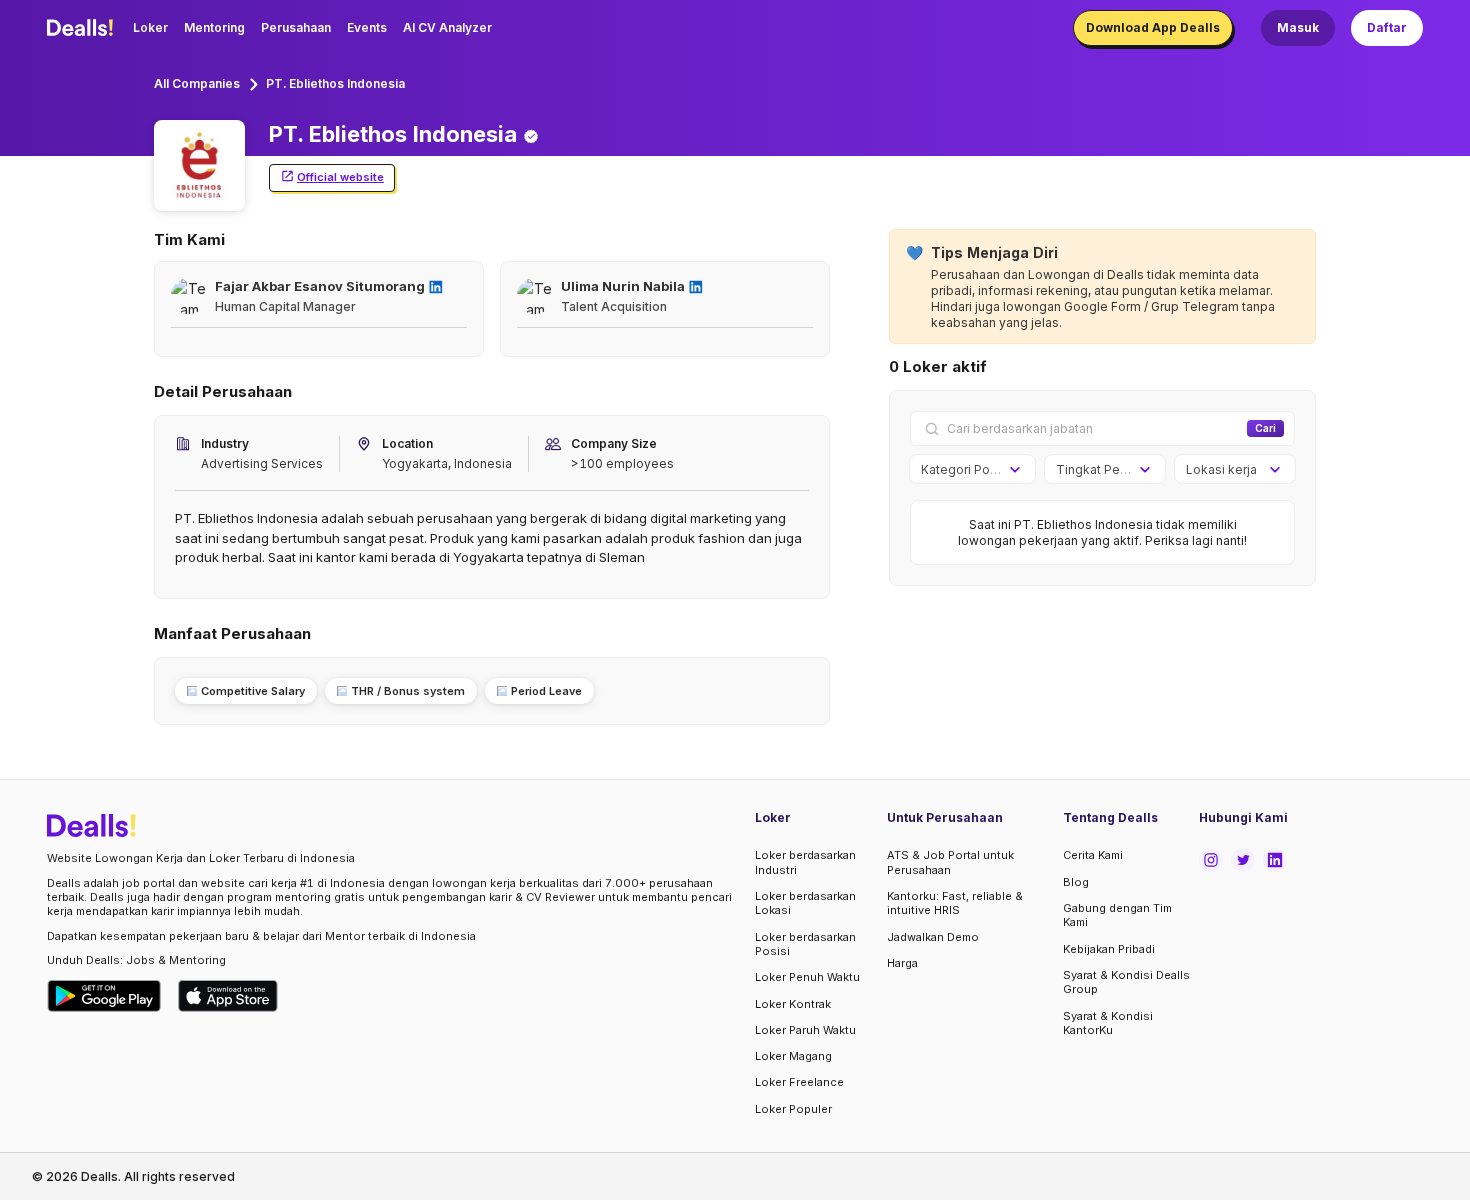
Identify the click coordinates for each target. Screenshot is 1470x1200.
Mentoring (214, 27)
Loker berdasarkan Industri (805, 862)
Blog (1076, 882)
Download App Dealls (1153, 27)
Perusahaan (296, 27)
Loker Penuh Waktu (807, 977)
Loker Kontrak (793, 1004)
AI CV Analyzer (447, 27)
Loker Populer (793, 1109)
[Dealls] (83, 28)
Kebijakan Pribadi (1109, 949)
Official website (340, 177)
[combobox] (965, 470)
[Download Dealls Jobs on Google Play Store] (104, 996)
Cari (1265, 428)
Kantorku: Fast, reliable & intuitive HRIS (955, 903)
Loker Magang (793, 1056)
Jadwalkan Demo (933, 937)
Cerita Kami (1093, 855)
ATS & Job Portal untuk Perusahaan (950, 862)
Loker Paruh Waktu (805, 1030)
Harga (902, 963)
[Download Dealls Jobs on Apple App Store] (228, 996)
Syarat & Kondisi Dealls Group (1126, 982)
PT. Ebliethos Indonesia (335, 83)
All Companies (197, 83)
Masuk (1298, 27)
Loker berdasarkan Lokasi (805, 903)
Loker (150, 27)
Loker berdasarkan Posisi (805, 944)
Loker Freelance (799, 1082)
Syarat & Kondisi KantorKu (1108, 1023)
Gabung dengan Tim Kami (1117, 915)
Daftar (1387, 27)
